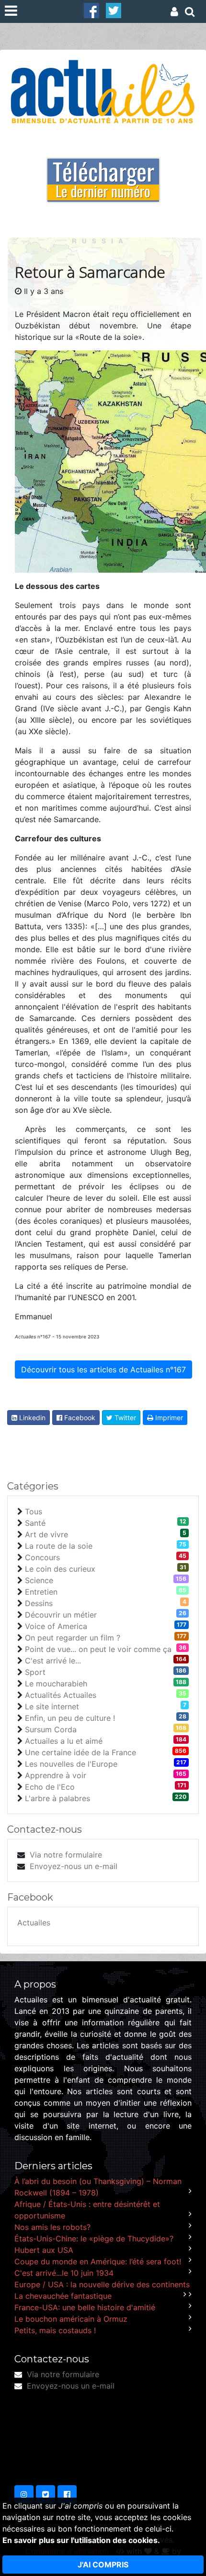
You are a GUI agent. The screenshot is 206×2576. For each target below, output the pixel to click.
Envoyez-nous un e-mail (74, 1866)
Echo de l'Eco (50, 1787)
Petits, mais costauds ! (55, 2330)
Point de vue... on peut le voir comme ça (98, 1649)
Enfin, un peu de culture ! (70, 1718)
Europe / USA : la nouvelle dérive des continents (102, 2284)
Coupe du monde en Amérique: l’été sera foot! (98, 2261)
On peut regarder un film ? (73, 1638)
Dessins (39, 1603)
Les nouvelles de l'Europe (71, 1764)
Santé (35, 1523)
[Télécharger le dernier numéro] (103, 174)
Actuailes (34, 1923)
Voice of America (56, 1626)
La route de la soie (59, 1546)
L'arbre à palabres (57, 1798)
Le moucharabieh (56, 1684)
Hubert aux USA (44, 2250)
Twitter (124, 1418)
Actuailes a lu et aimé (64, 1741)
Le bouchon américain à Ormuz (71, 2319)
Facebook (79, 1418)
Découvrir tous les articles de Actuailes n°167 (103, 1370)
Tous (34, 1511)
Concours (42, 1557)
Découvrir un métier (61, 1615)
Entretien (41, 1592)
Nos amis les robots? (52, 2227)
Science (39, 1580)
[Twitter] (114, 10)
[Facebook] (92, 10)
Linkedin (31, 1418)
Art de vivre (46, 1534)
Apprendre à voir (56, 1775)
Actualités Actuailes (61, 1695)
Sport (35, 1672)
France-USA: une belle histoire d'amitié (85, 2307)
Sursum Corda (51, 1729)
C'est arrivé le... (53, 1661)
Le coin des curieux (60, 1569)
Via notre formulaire (66, 1855)
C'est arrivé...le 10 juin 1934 (64, 2273)
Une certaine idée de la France (80, 1752)
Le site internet (52, 1706)
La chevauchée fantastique (63, 2296)
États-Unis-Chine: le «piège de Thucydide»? (94, 2239)
